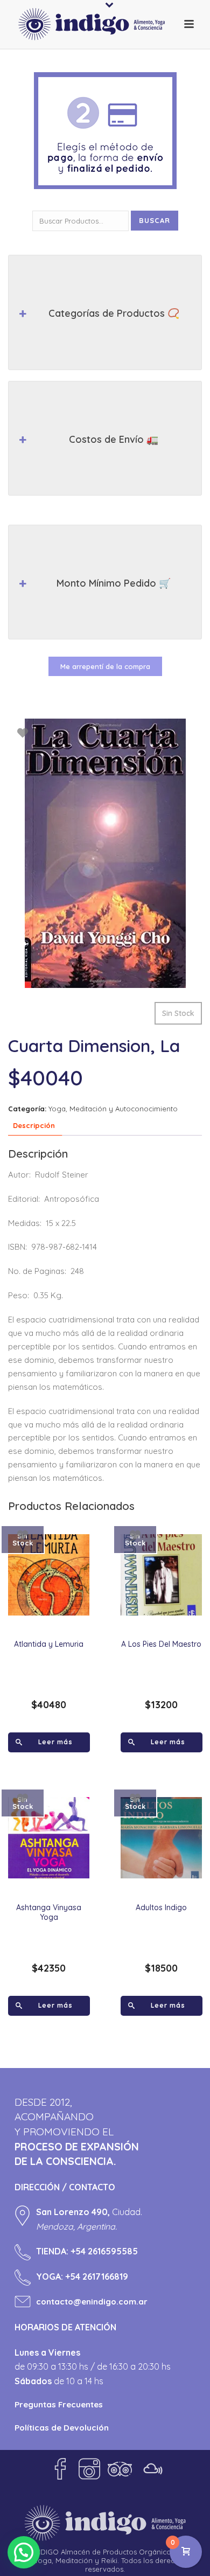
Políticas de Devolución (62, 2428)
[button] (24, 2552)
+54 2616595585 (104, 2251)
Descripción (34, 1125)
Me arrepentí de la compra (105, 666)
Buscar (155, 220)
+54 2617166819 (97, 2276)
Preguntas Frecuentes (59, 2404)
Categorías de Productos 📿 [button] (114, 313)
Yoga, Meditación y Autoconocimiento (113, 1109)
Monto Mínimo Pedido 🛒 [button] (114, 583)
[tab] (34, 1126)
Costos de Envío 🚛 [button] (114, 439)
